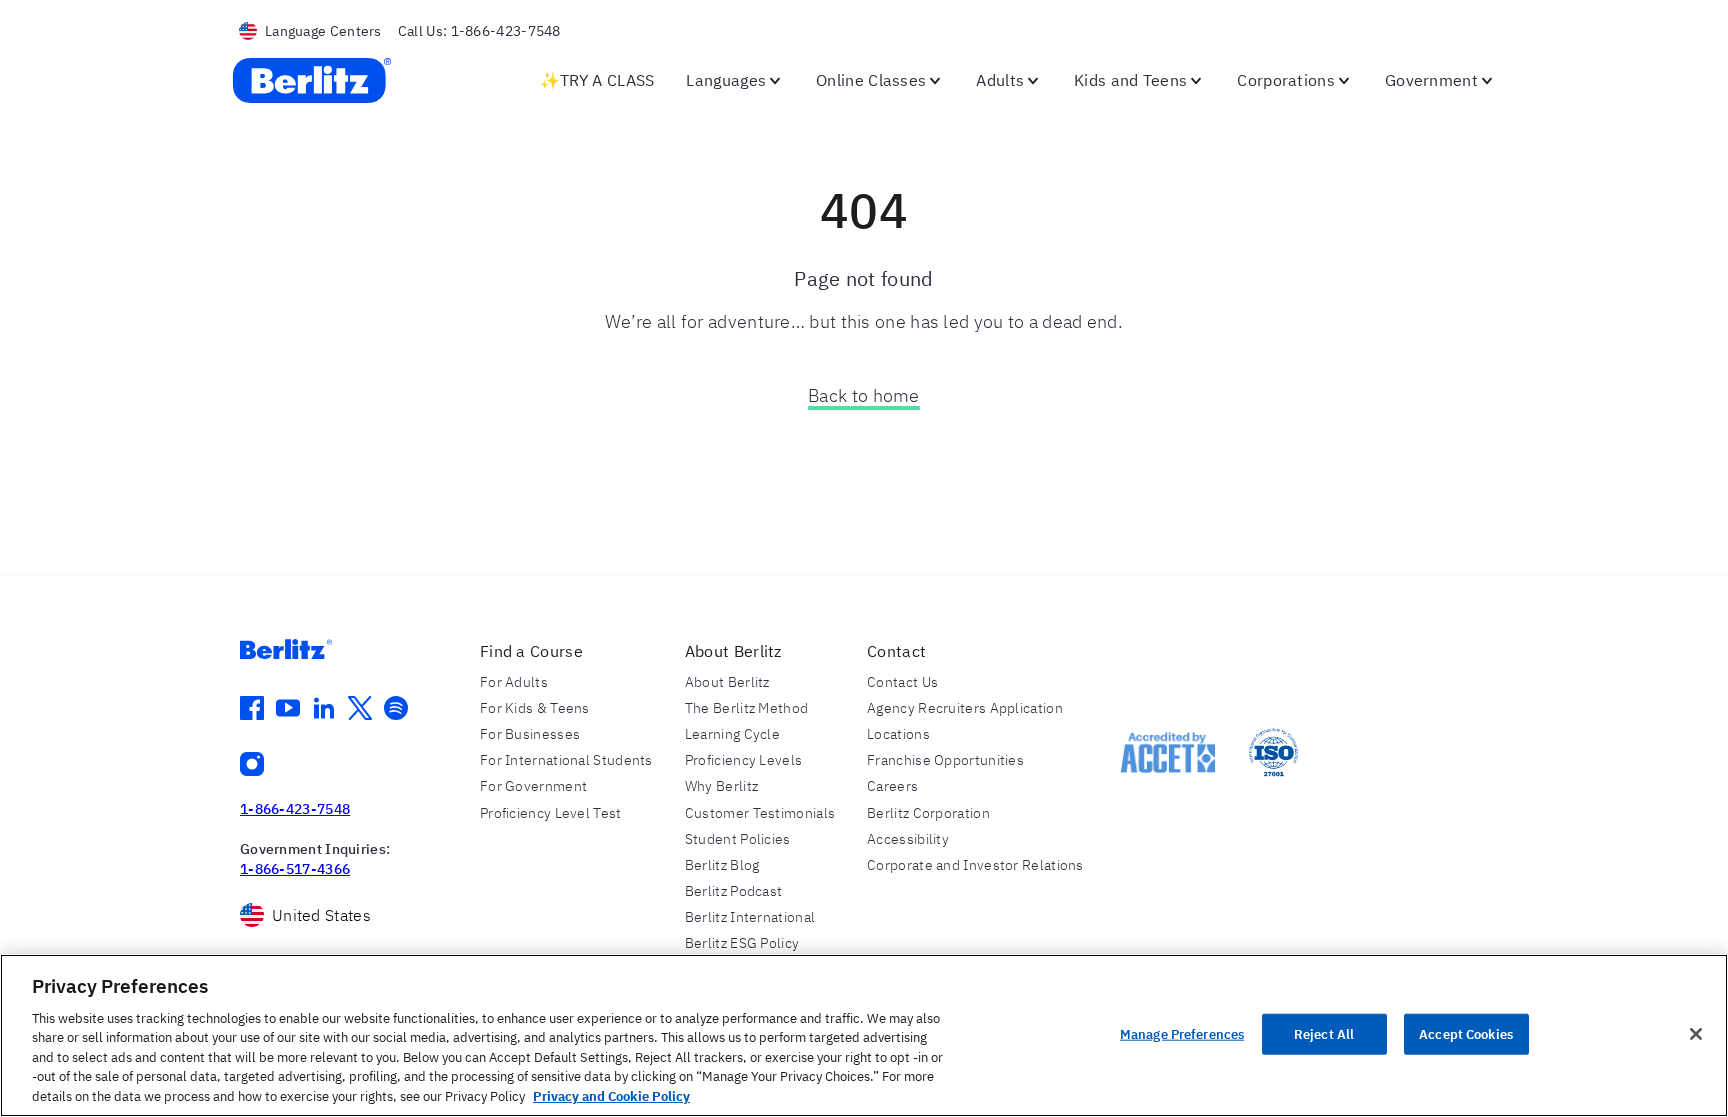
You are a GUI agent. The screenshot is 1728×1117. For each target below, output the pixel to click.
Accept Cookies (1466, 1033)
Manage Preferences (1182, 1033)
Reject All (1324, 1033)
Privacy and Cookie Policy (611, 1096)
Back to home (864, 395)
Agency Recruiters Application (965, 708)
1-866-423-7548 (295, 809)
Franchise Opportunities (945, 760)
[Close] (1696, 1034)
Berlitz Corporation (928, 813)
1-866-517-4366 (295, 869)
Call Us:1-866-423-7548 (479, 31)
